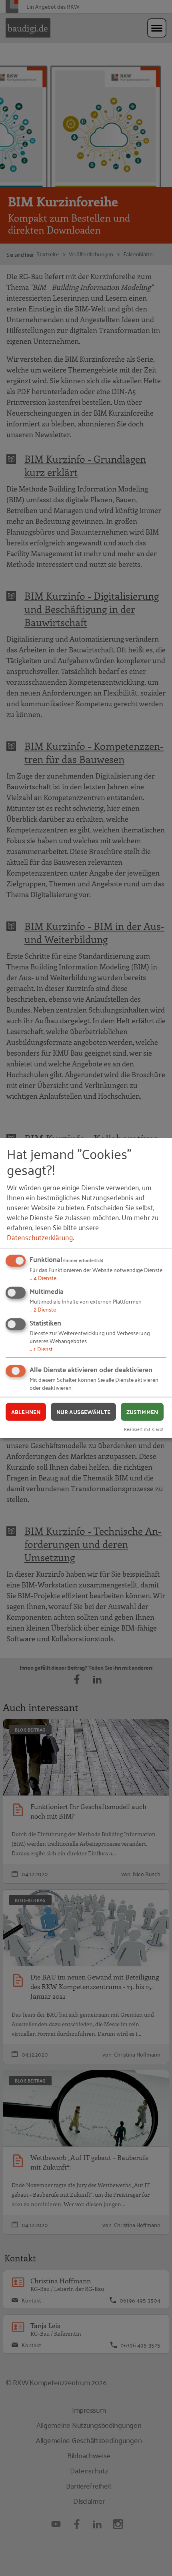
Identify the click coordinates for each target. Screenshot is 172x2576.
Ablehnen (26, 1412)
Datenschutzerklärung (40, 1237)
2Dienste (43, 1309)
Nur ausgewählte (83, 1412)
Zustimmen (142, 1412)
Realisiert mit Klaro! (144, 1429)
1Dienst (41, 1348)
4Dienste (43, 1277)
